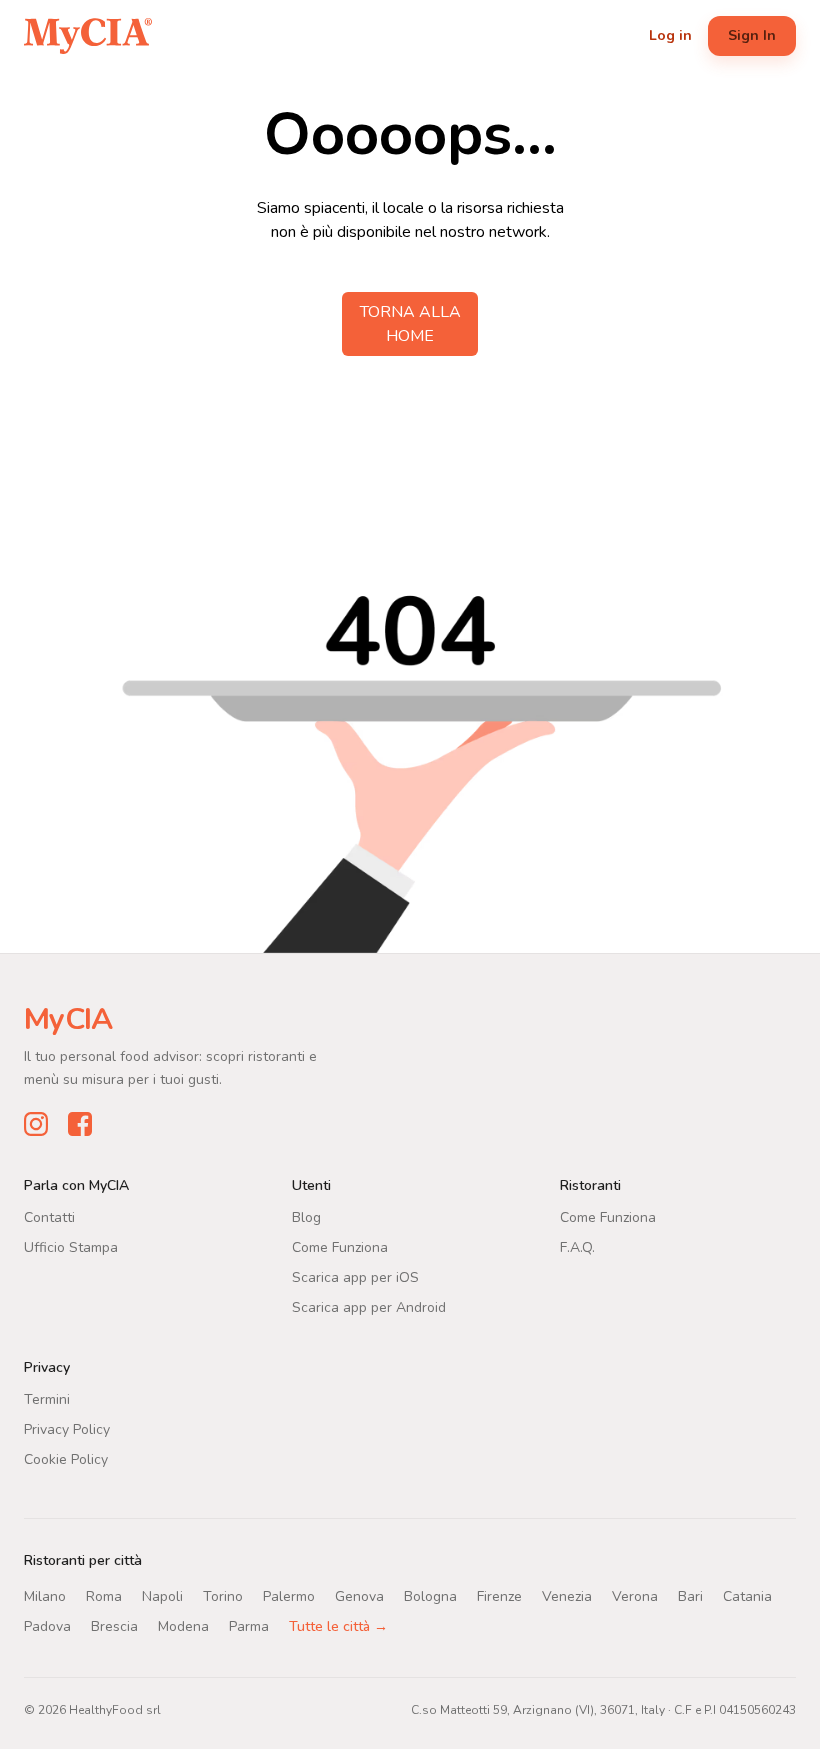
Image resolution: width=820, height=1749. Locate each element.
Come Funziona (340, 1246)
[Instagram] (36, 1123)
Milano (45, 1595)
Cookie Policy (66, 1458)
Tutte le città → (338, 1625)
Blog (306, 1216)
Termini (47, 1398)
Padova (47, 1625)
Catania (747, 1595)
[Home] (88, 36)
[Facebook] (80, 1123)
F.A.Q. (577, 1246)
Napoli (162, 1595)
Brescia (114, 1625)
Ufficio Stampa (71, 1246)
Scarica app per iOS (355, 1276)
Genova (359, 1595)
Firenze (499, 1595)
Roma (104, 1595)
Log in (670, 35)
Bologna (430, 1595)
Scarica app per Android (369, 1306)
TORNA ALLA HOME (410, 324)
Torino (223, 1595)
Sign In (752, 35)
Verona (635, 1595)
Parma (249, 1625)
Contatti (49, 1216)
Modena (183, 1625)
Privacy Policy (67, 1428)
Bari (690, 1595)
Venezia (567, 1595)
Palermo (289, 1595)
